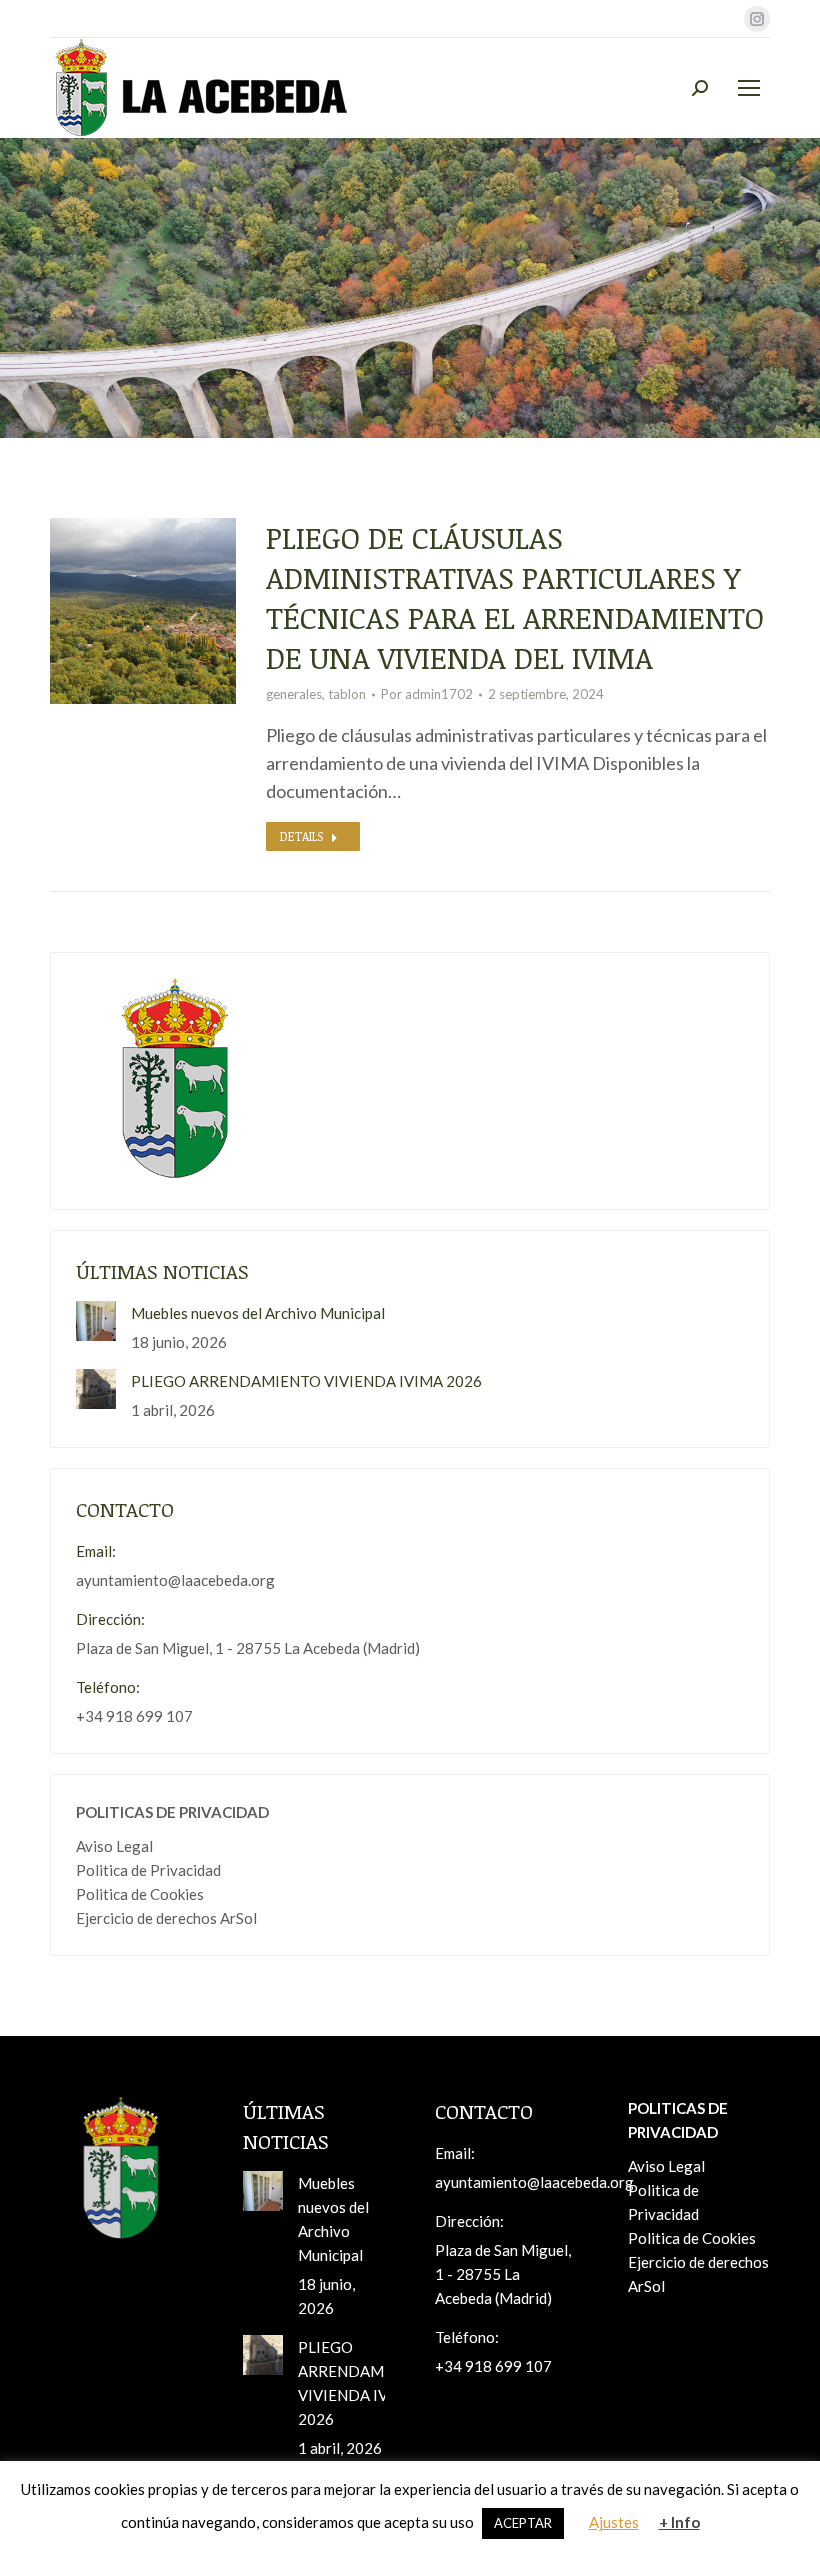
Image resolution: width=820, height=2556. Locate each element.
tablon (347, 694)
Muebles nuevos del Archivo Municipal (258, 1313)
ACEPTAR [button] (523, 2523)
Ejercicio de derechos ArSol (166, 1918)
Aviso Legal (114, 1846)
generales (294, 694)
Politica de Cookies (140, 1894)
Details (301, 836)
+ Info (679, 2522)
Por (427, 694)
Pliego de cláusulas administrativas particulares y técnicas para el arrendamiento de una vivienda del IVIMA (515, 597)
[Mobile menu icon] (749, 88)
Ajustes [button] (614, 2522)
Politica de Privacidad (148, 1870)
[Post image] (96, 1321)
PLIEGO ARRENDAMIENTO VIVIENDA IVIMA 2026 (306, 1381)
